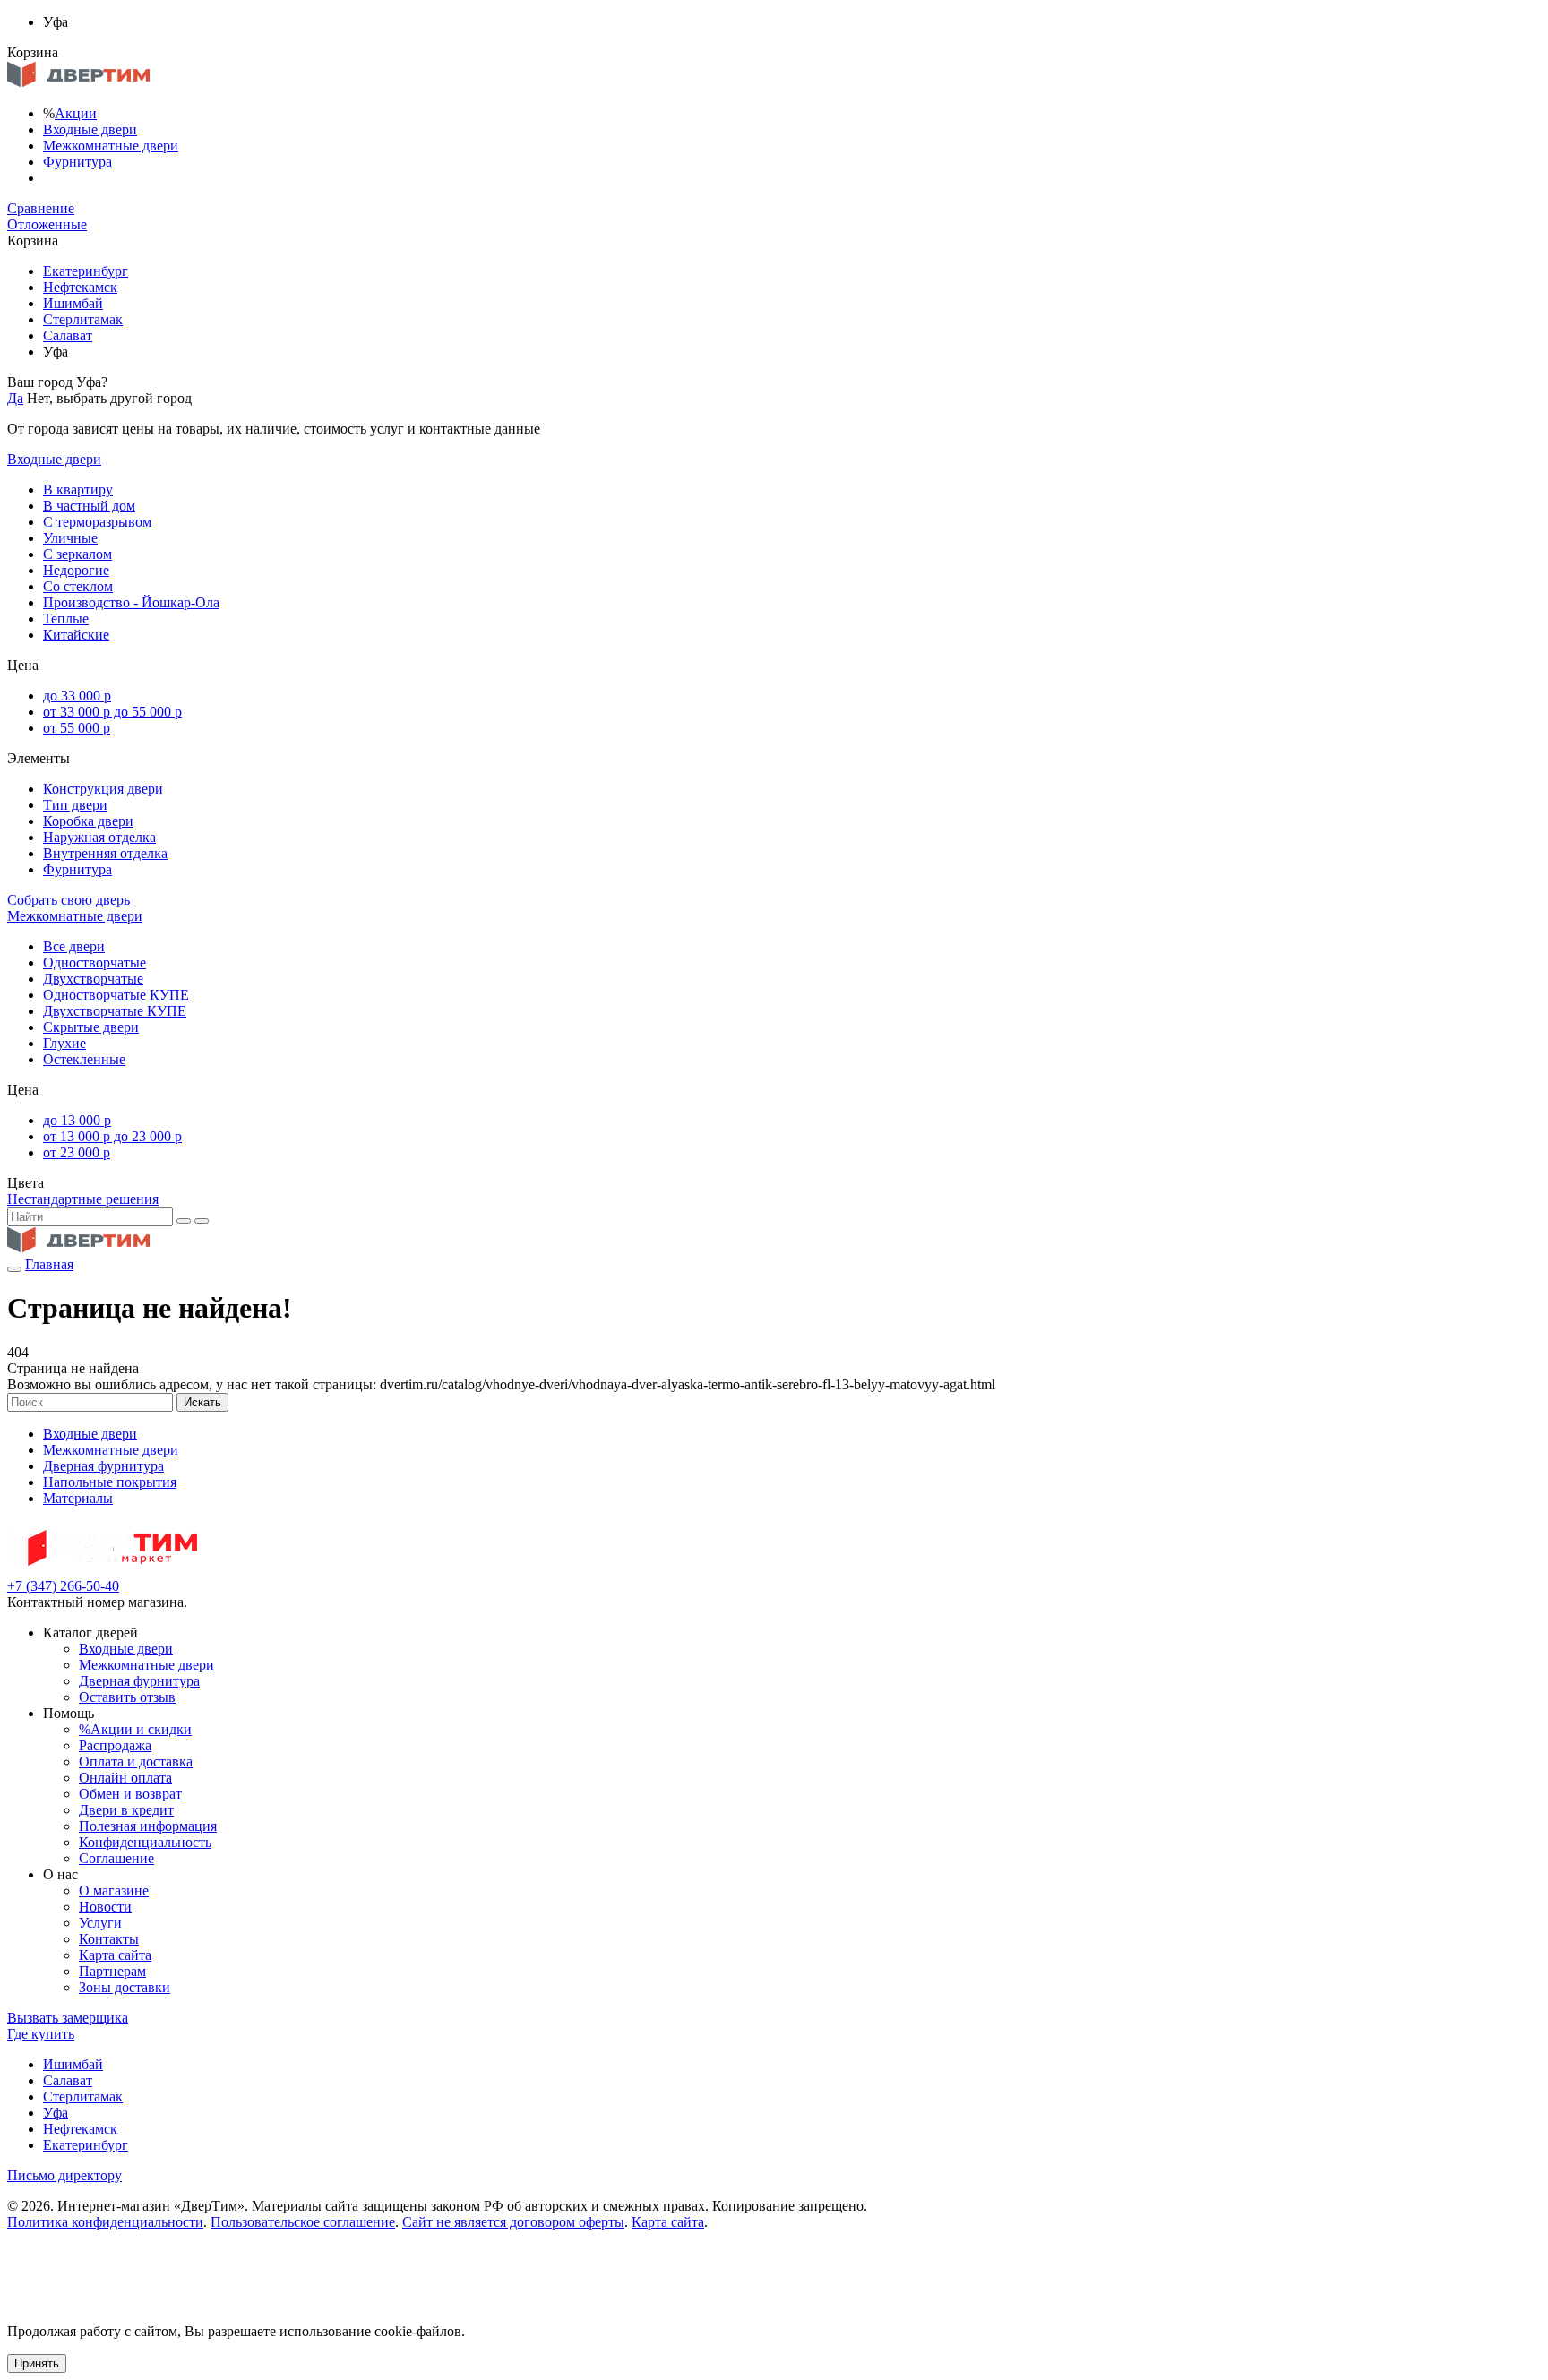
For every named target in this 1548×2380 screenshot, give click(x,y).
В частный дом (89, 506)
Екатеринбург (86, 271)
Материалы (78, 1498)
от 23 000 (77, 1152)
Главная (49, 1264)
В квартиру (78, 490)
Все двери (74, 946)
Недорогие (76, 570)
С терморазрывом (97, 522)
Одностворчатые (95, 962)
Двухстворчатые (93, 979)
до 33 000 (77, 696)
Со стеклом (78, 586)
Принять (37, 2363)
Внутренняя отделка (105, 853)
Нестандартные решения (83, 1199)
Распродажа (115, 1745)
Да (15, 398)
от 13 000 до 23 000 (112, 1136)
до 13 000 (77, 1120)
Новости (105, 1907)
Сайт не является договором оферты (513, 2222)
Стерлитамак (83, 319)
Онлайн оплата (125, 1778)
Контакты (109, 1939)
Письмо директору (64, 2175)
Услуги (100, 1923)
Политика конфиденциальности (105, 2222)
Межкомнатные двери (111, 146)
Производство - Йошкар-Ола (131, 602)
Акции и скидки (135, 1729)
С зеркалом (77, 554)
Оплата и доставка (136, 1761)
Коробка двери (88, 821)
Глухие (64, 1043)
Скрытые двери (91, 1027)
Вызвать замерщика (68, 2018)
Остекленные (84, 1059)
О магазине (114, 1890)
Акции (76, 113)
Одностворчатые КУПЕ (116, 995)
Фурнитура (77, 162)
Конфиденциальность (145, 1842)
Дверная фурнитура (103, 1466)
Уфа (56, 2113)
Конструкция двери (103, 789)
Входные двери (90, 129)
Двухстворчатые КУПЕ (115, 1011)
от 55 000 (77, 728)
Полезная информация (148, 1826)
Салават (68, 335)
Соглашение (116, 1858)
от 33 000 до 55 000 (112, 712)
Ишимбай (73, 303)
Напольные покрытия (110, 1482)
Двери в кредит (126, 1810)
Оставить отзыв (127, 1697)
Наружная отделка (99, 837)
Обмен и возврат (130, 1794)
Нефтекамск (80, 287)
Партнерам (112, 1971)
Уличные (70, 538)
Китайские (76, 635)
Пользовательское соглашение (303, 2222)
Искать (202, 1402)
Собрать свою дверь (69, 900)
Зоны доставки (125, 1987)
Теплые (66, 619)
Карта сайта (115, 1955)
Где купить (41, 2034)
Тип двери (75, 805)
